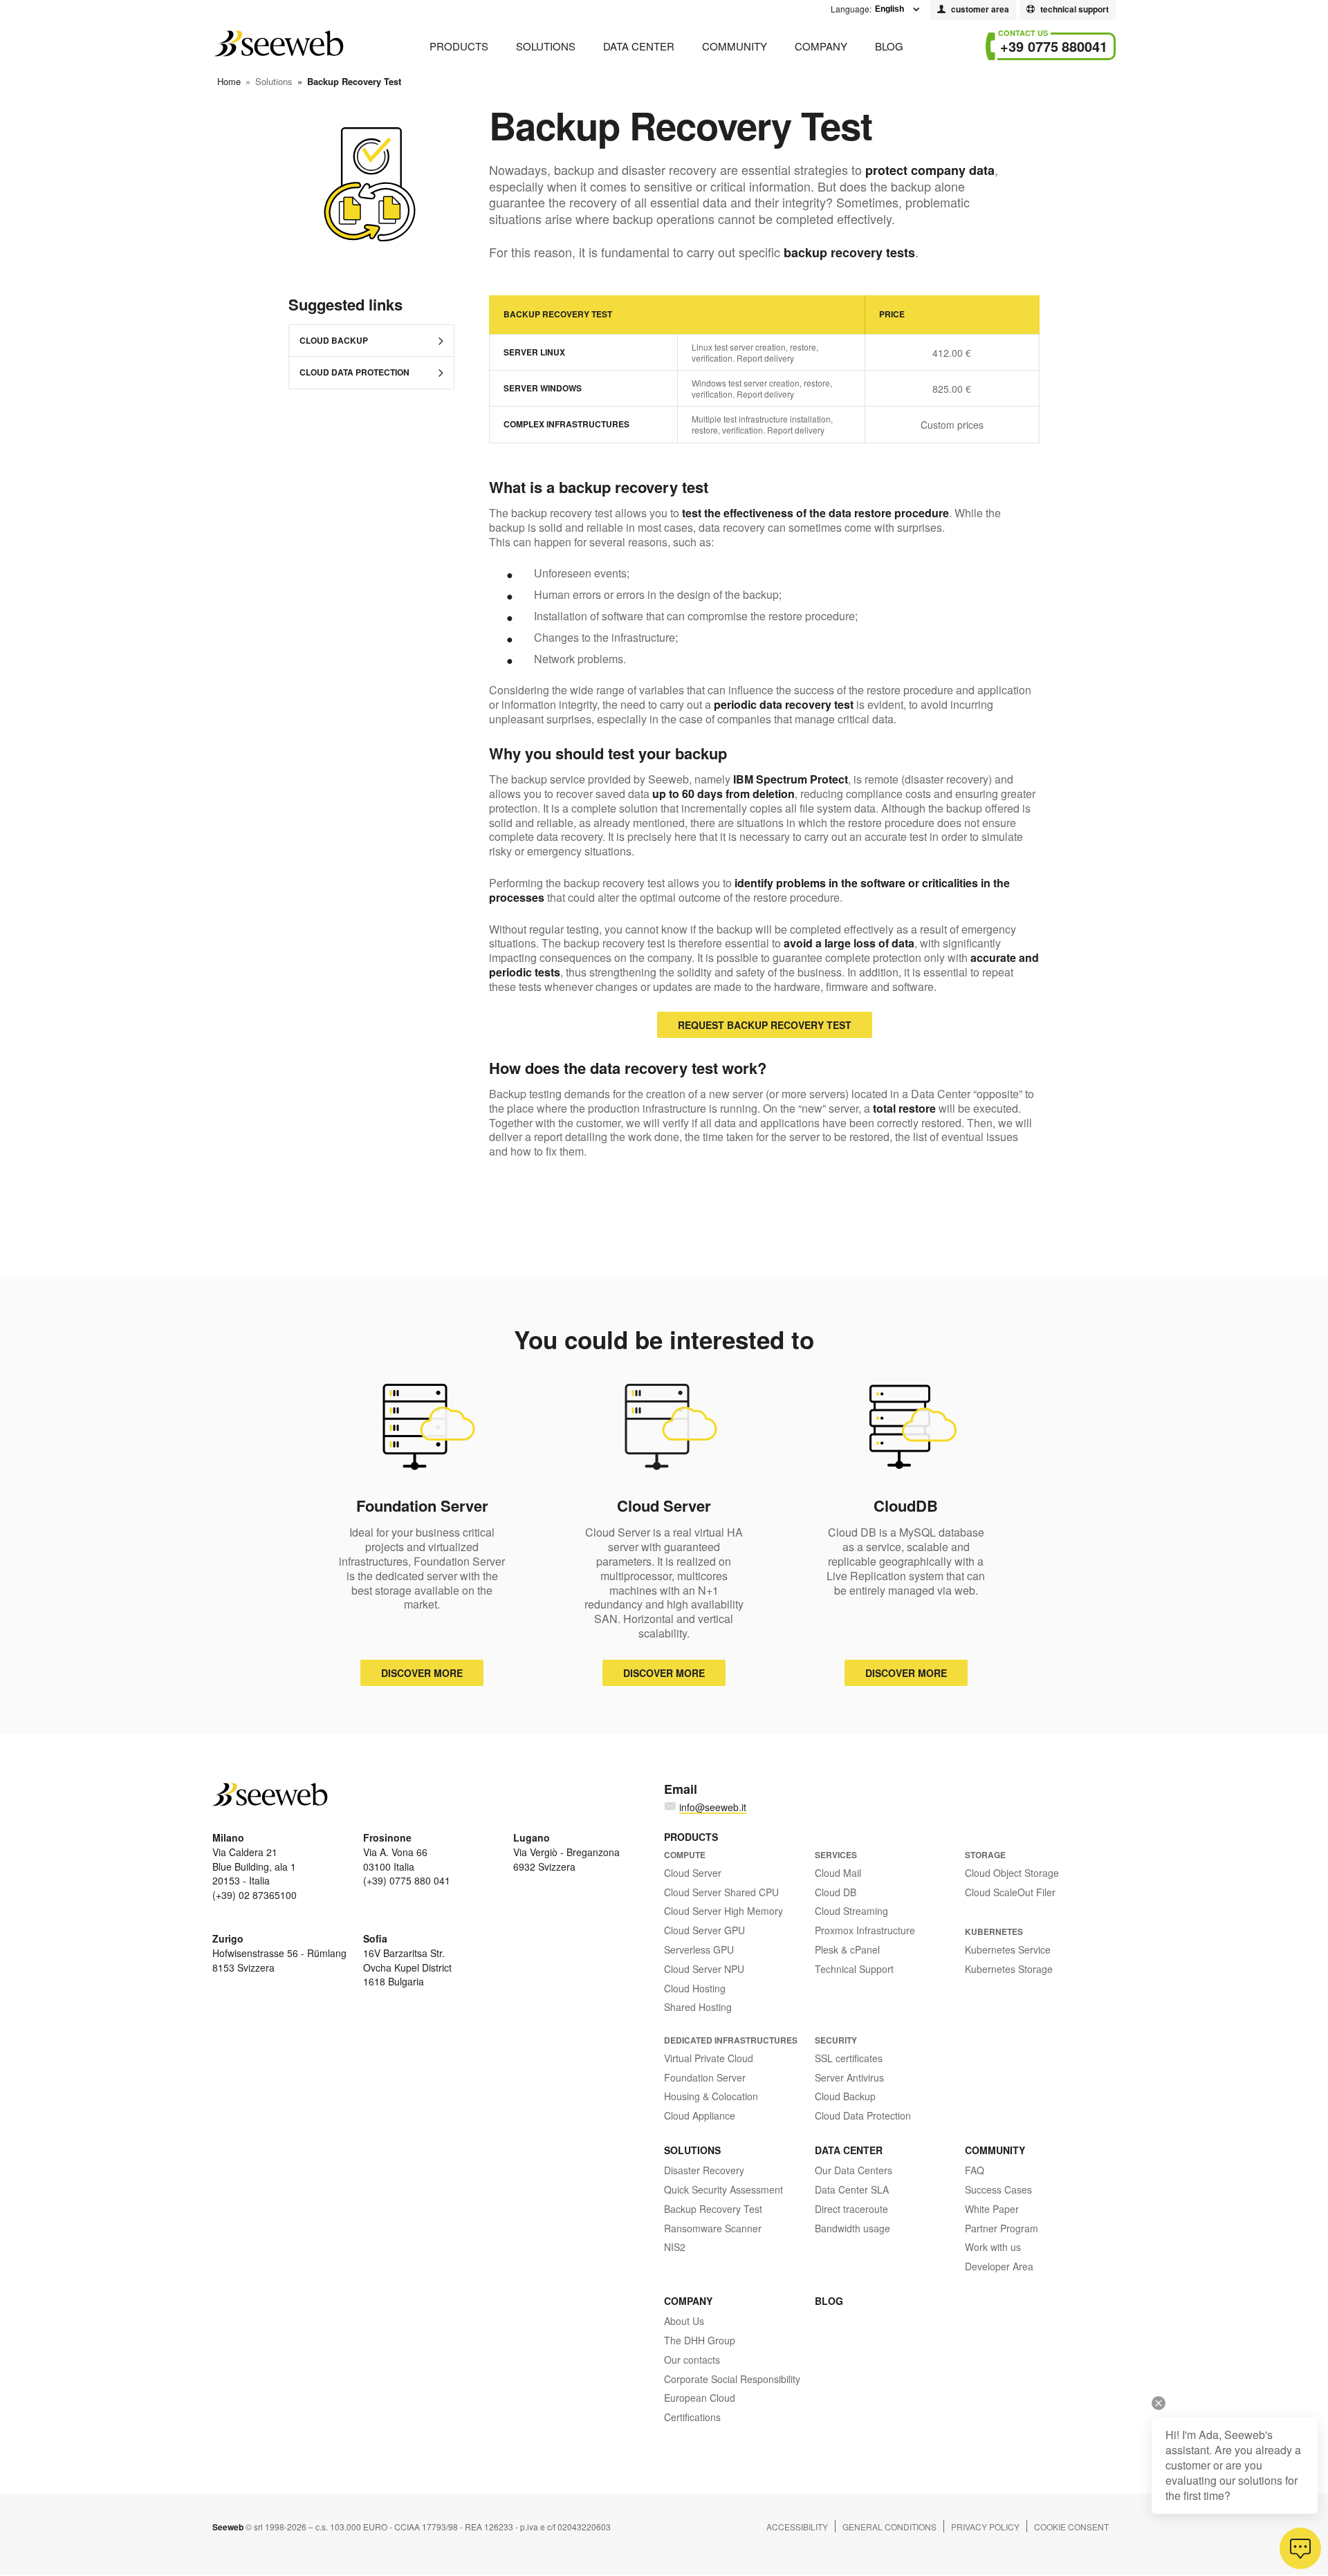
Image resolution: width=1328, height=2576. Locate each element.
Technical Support (854, 1969)
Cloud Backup (334, 340)
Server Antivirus (849, 2077)
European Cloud (700, 2398)
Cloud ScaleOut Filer (1010, 1892)
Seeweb (278, 44)
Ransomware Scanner (713, 2228)
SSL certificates (849, 2058)
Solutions (546, 46)
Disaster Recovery (704, 2170)
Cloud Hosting (695, 1988)
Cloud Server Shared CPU (721, 1892)
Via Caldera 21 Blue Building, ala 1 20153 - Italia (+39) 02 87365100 (255, 1866)
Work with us (993, 2247)
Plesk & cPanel (847, 1949)
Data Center (639, 46)
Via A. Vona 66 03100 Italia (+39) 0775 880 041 (407, 1859)
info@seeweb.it (713, 1807)
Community (735, 46)
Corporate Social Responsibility (732, 2379)
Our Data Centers (854, 2170)
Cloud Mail (838, 1873)
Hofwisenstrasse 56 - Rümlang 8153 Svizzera (279, 1953)
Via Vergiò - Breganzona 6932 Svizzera (566, 1852)
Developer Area (999, 2266)
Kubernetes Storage (1009, 1969)
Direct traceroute (851, 2209)
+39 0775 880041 (1054, 46)
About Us (684, 2321)
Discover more (422, 1673)
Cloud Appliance (700, 2115)
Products (459, 46)
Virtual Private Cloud (709, 2058)
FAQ (975, 2170)
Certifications (692, 2417)
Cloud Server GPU (704, 1930)
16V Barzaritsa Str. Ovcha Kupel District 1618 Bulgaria (407, 1960)
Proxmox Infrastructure (865, 1930)
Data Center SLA (852, 2189)
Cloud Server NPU (704, 1969)
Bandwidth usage (852, 2228)
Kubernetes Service (1008, 1949)
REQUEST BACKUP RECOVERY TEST (765, 1025)
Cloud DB (836, 1892)
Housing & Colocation (711, 2096)
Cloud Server (693, 1873)
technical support (1075, 9)
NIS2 (675, 2247)
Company (821, 46)
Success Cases (998, 2189)
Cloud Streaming (851, 1911)
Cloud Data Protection (354, 372)
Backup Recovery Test (713, 2209)
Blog (889, 46)
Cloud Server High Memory (723, 1911)
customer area (980, 9)
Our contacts (692, 2360)
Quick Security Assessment (723, 2189)
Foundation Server (705, 2077)
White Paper (992, 2209)
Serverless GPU (699, 1949)
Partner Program (1002, 2228)
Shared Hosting (698, 2007)
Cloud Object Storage (1012, 1873)
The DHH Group (700, 2340)
